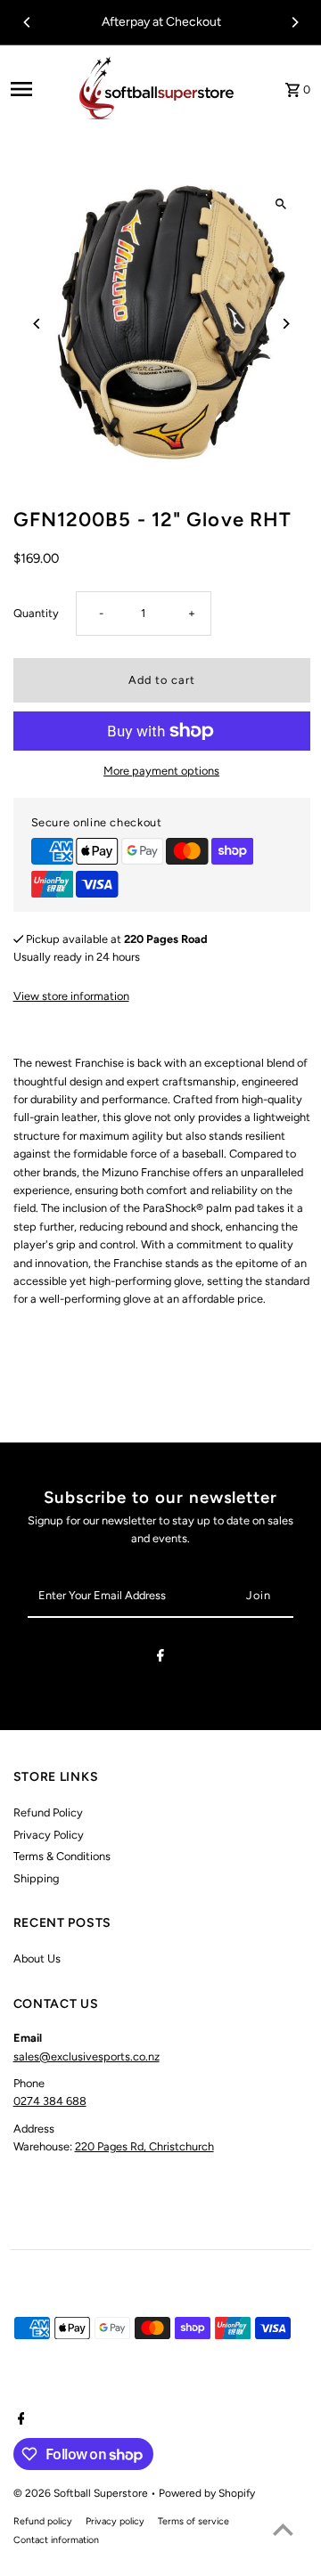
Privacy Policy (49, 1835)
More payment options (161, 771)
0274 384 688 (50, 2101)
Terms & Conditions (62, 1856)
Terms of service (193, 2521)
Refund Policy (48, 1812)
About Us (37, 1958)
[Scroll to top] (283, 2529)
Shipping (36, 1878)
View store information (71, 996)
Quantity (36, 613)
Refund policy (43, 2521)
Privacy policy (115, 2521)
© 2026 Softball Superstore (82, 2493)
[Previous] (28, 22)
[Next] (294, 22)
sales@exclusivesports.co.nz (86, 2056)
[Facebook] (160, 1658)
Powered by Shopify (207, 2493)
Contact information (56, 2540)
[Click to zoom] (281, 204)
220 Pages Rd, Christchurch (144, 2146)
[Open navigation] (35, 89)
